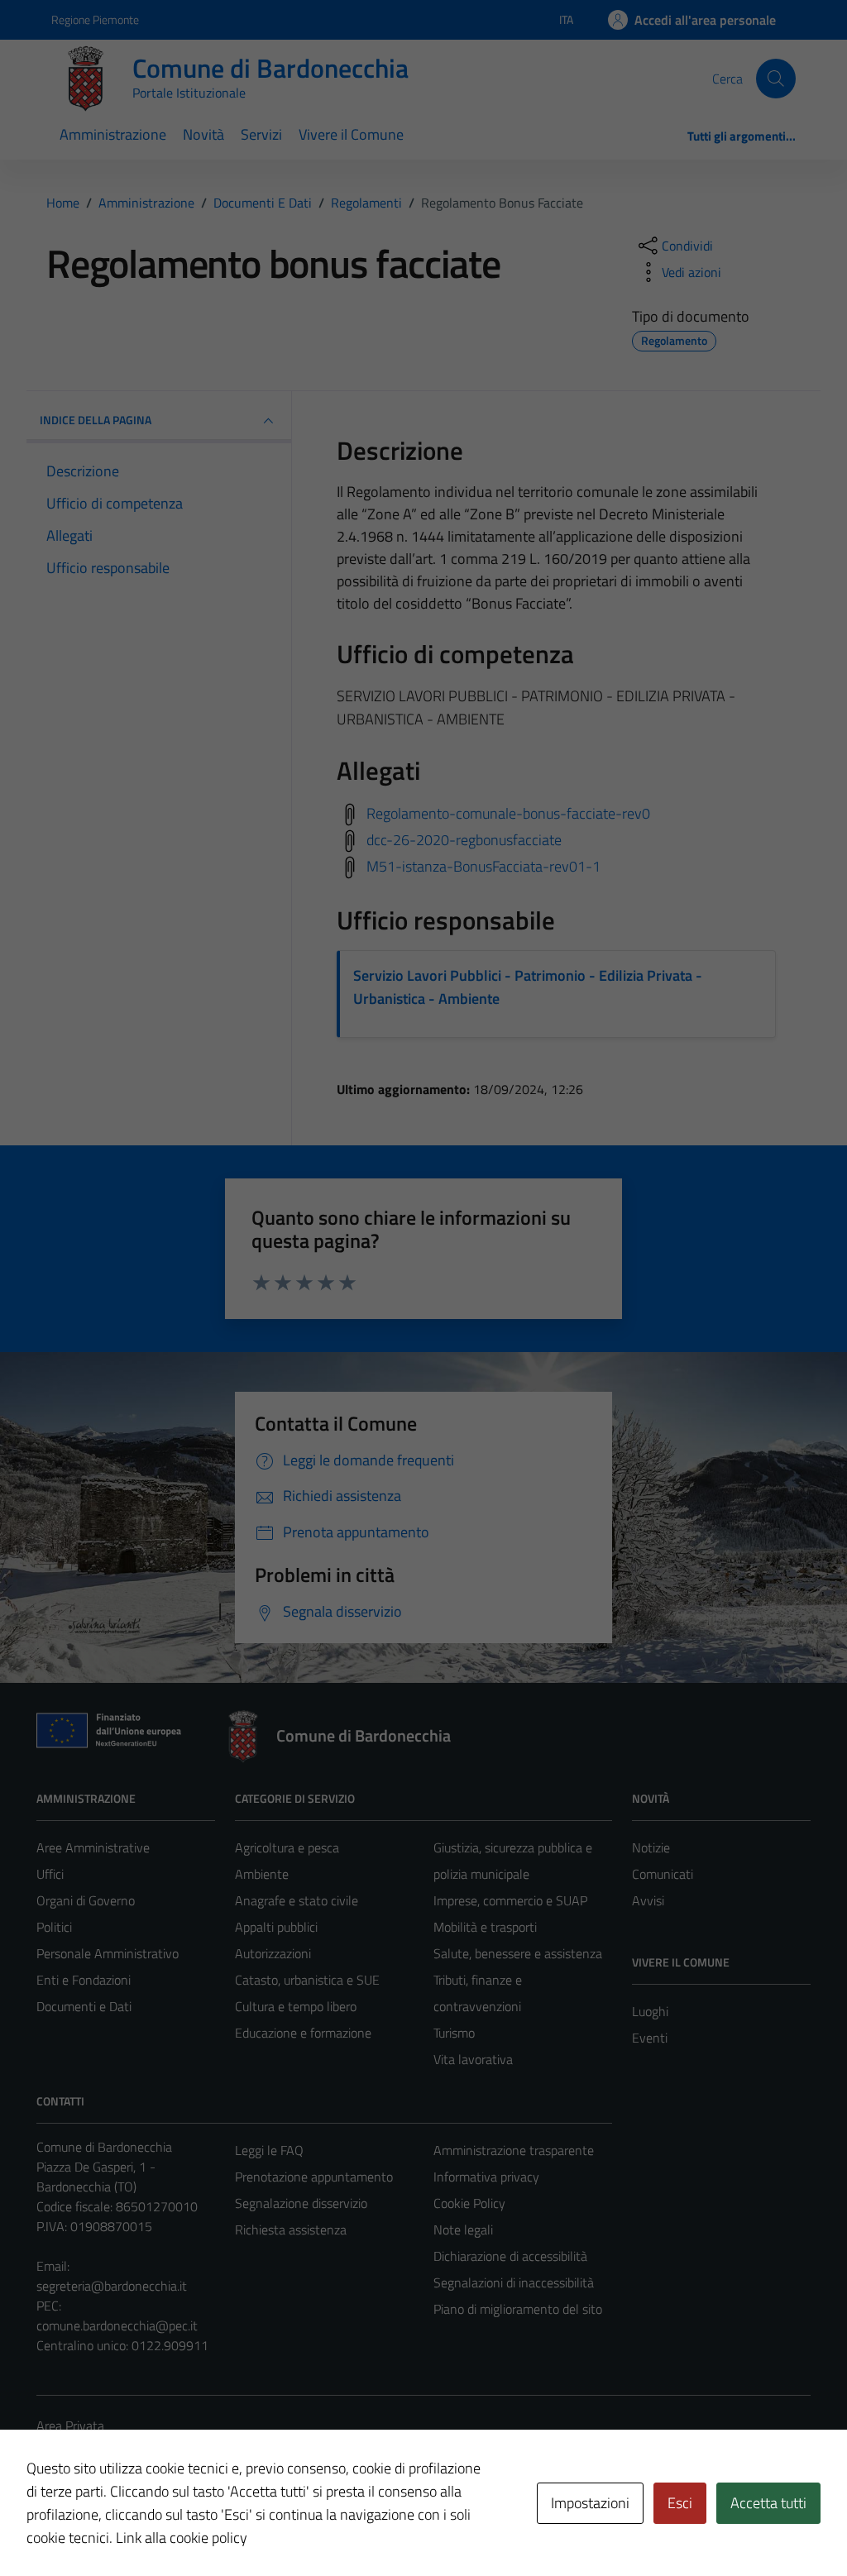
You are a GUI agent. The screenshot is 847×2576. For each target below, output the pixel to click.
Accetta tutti (768, 2503)
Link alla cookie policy (182, 2538)
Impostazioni (590, 2503)
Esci (680, 2503)
